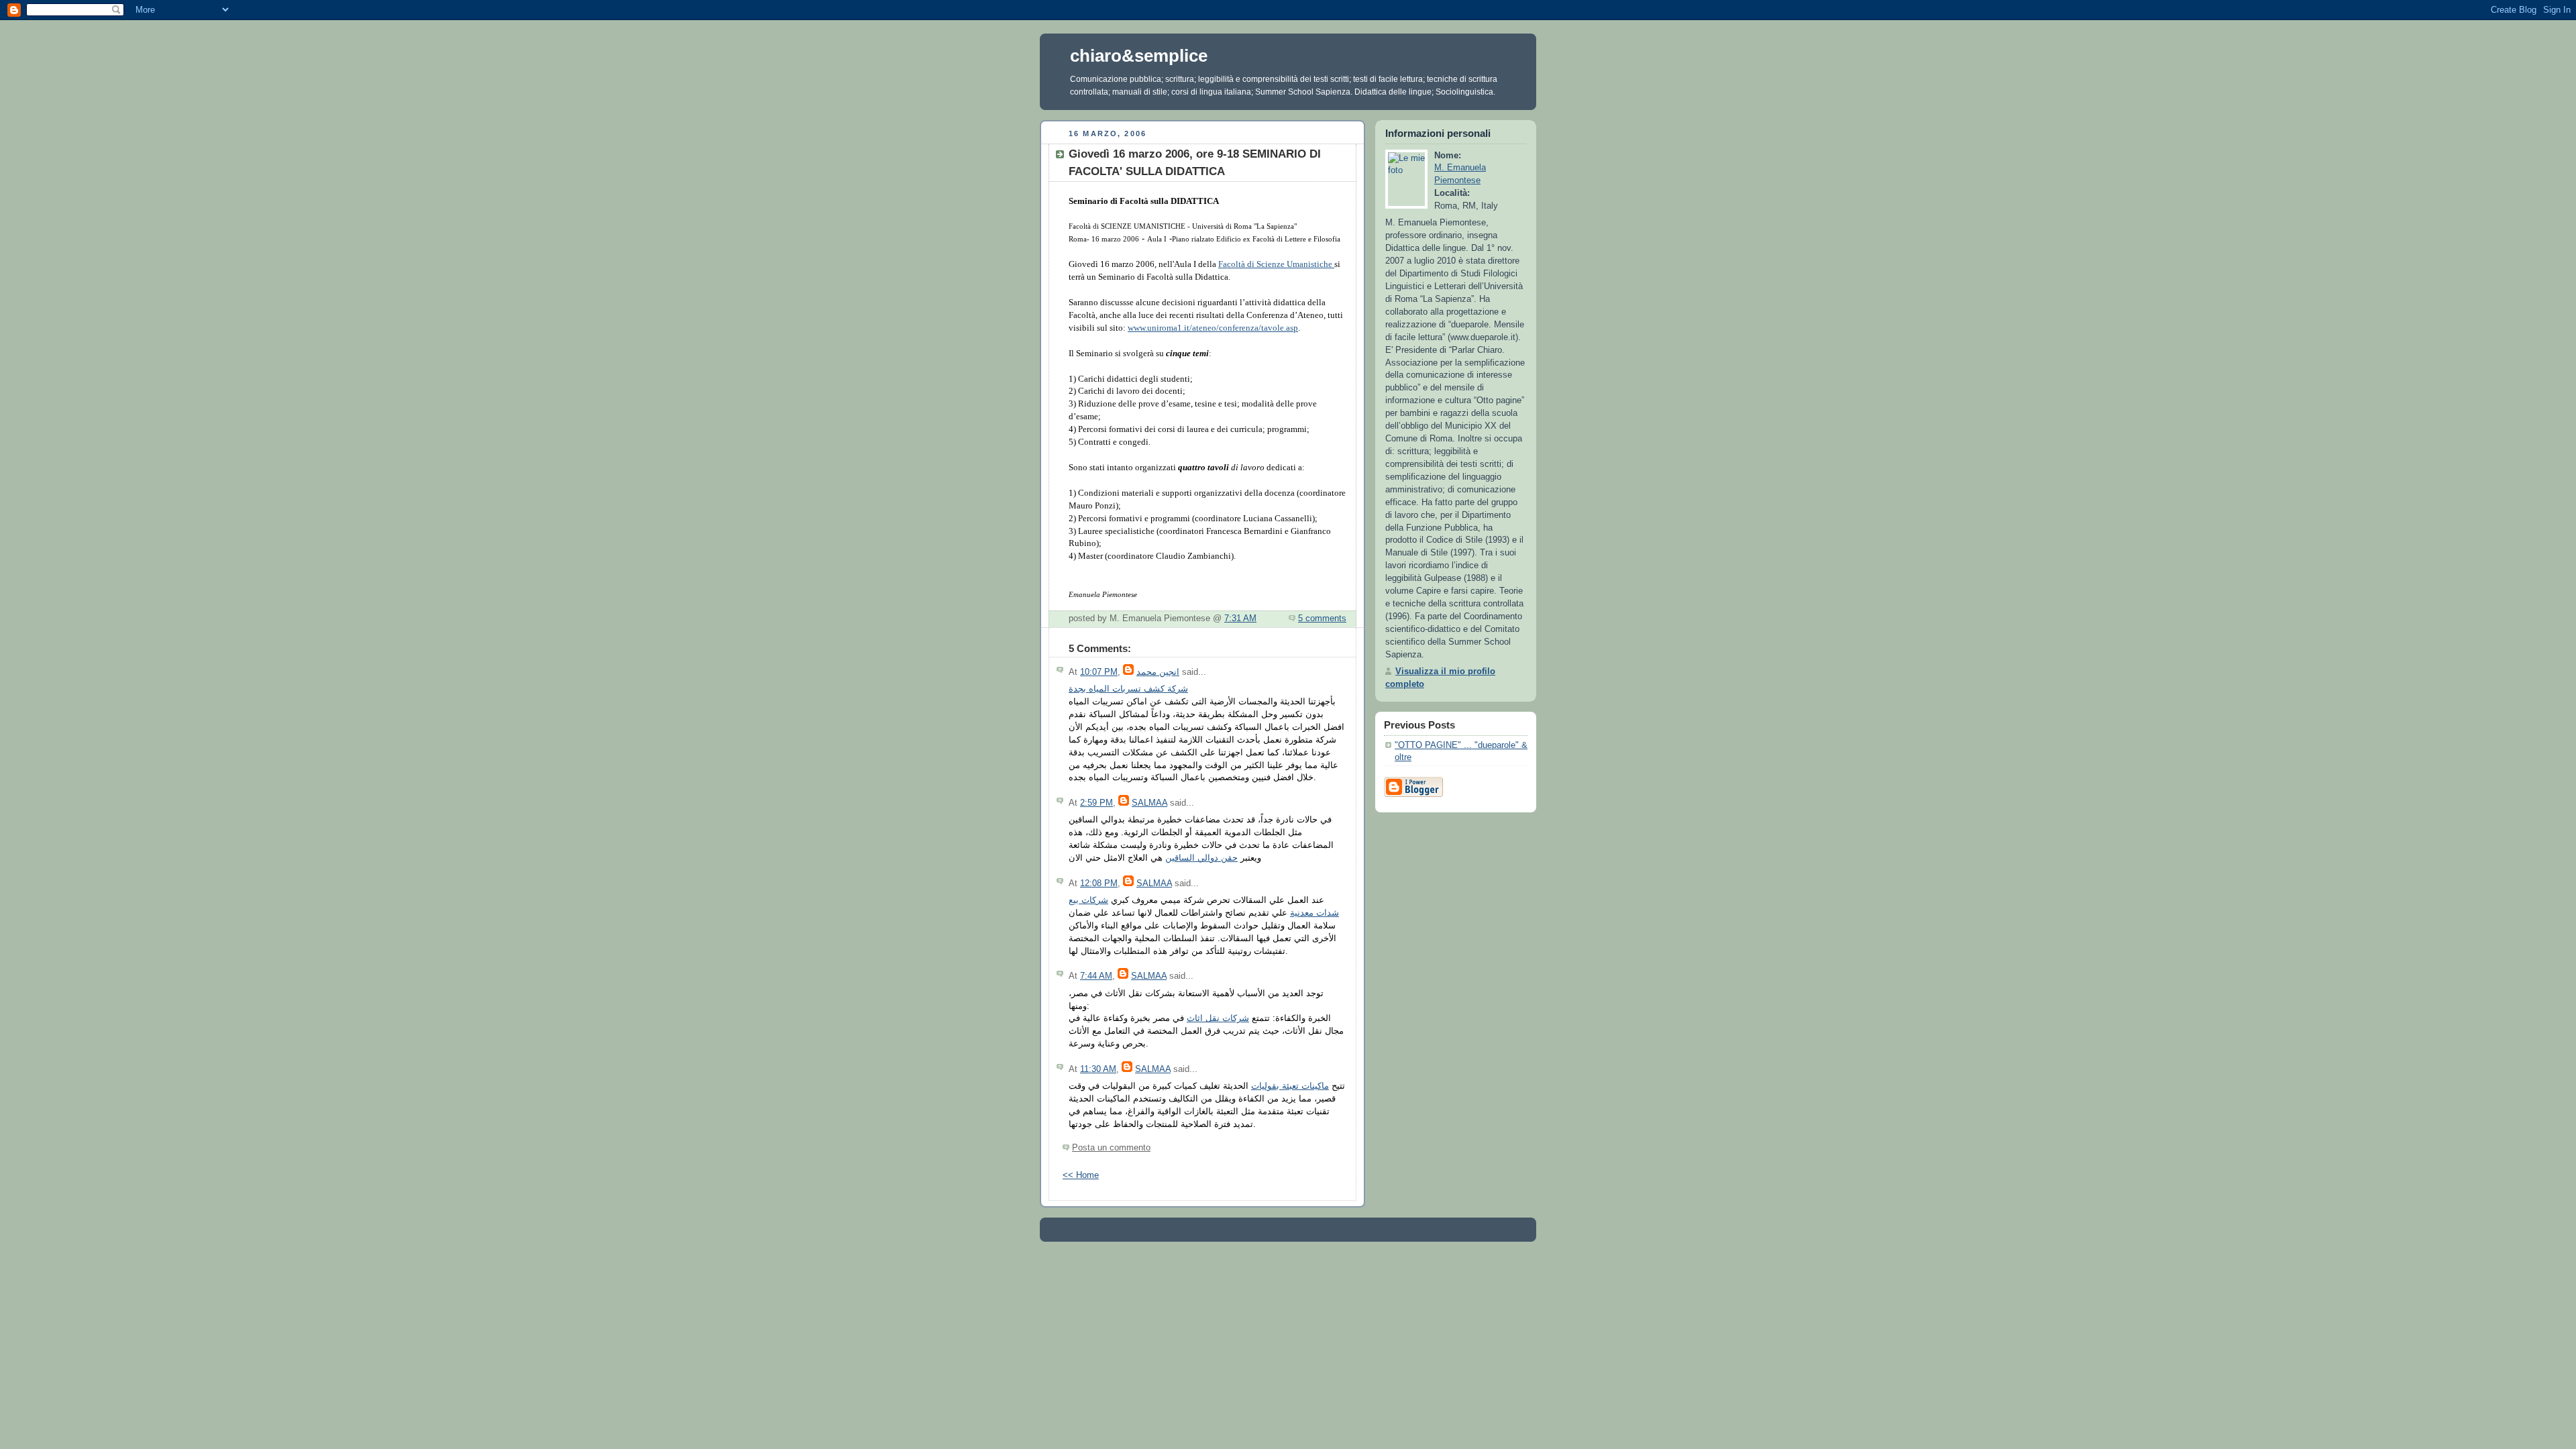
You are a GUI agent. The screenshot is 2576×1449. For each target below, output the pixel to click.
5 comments (1322, 619)
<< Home (1081, 1175)
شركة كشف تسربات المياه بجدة (1128, 689)
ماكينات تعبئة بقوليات (1290, 1086)
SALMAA (1149, 803)
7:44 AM (1096, 976)
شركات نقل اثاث (1218, 1018)
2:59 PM (1096, 803)
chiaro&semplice (1139, 56)
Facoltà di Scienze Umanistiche (1276, 264)
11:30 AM (1098, 1069)
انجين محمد (1158, 672)
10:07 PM (1099, 672)
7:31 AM (1240, 619)
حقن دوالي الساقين (1201, 858)
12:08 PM (1099, 883)
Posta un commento (1111, 1148)
